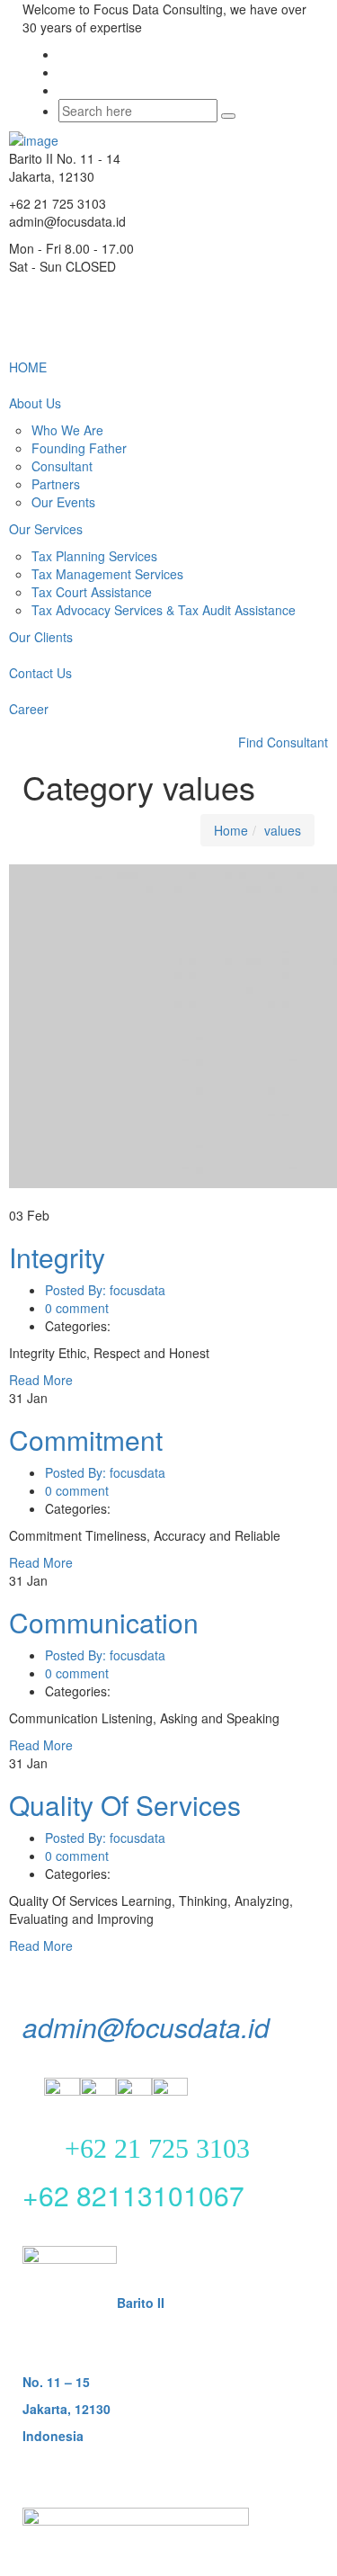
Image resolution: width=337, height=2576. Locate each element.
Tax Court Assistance (92, 592)
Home (231, 830)
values (283, 830)
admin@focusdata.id (146, 2027)
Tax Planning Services (94, 556)
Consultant (62, 466)
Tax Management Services (107, 574)
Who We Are (67, 430)
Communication (104, 1622)
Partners (56, 484)
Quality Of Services (125, 1805)
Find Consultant (283, 742)
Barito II (141, 2303)
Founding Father (79, 448)
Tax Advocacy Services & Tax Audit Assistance (164, 610)
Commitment (86, 1440)
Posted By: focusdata (105, 1290)
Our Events (63, 502)
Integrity (57, 1257)
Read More (43, 1380)
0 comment (77, 1308)
